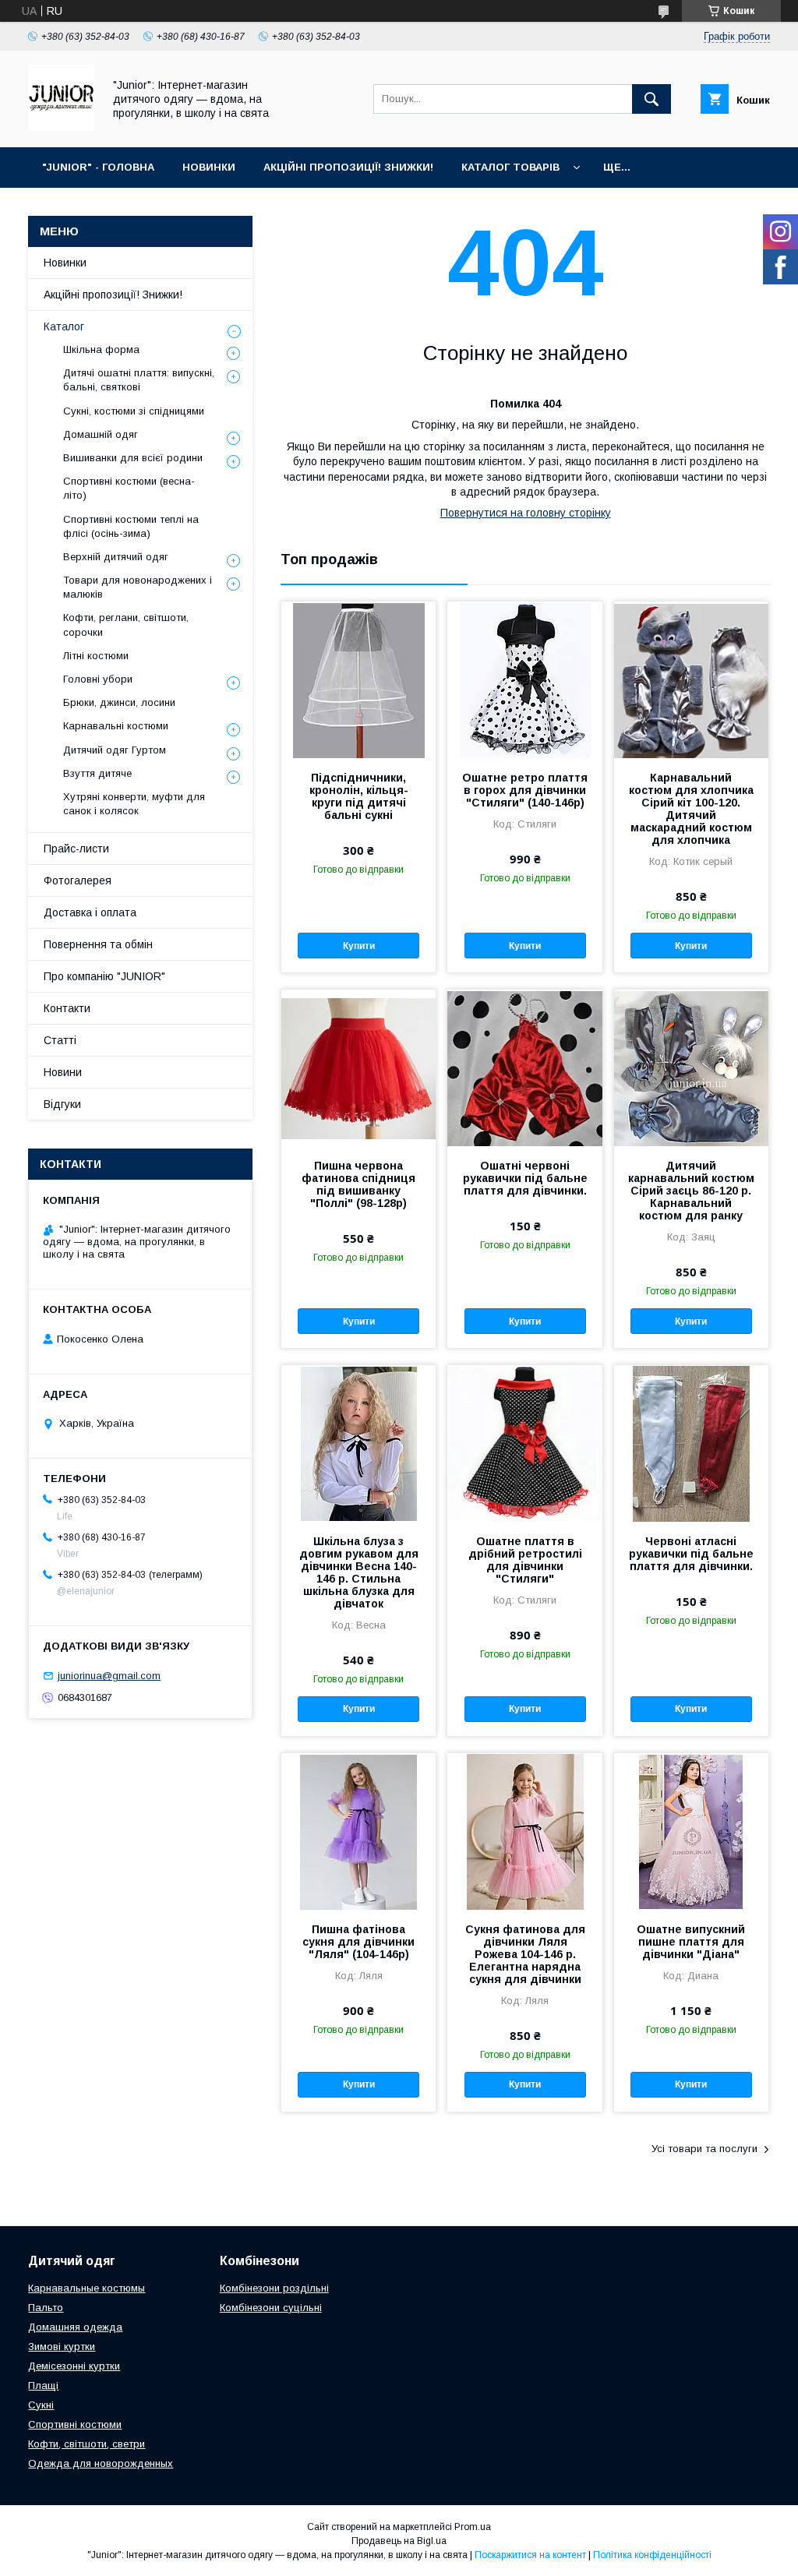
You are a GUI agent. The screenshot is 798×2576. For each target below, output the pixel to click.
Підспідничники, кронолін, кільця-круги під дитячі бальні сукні (359, 796)
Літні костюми (96, 656)
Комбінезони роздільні (274, 2288)
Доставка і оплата (90, 912)
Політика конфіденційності (652, 2555)
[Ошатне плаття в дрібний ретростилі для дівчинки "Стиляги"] (524, 1443)
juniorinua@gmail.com (109, 1676)
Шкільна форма (101, 349)
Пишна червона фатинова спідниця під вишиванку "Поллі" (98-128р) (358, 1184)
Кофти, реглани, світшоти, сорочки (126, 625)
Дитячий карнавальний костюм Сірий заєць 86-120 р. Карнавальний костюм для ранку (691, 1191)
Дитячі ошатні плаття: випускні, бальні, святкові (139, 380)
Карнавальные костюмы (87, 2288)
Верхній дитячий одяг (116, 557)
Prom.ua (473, 2527)
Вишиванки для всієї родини (133, 458)
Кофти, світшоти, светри (87, 2444)
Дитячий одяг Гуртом (115, 750)
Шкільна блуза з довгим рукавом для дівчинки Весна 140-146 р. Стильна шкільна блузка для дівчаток (359, 1572)
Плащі (43, 2385)
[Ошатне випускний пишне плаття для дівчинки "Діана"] (691, 1831)
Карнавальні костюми (116, 726)
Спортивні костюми (75, 2424)
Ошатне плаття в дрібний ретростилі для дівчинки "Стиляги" (525, 1560)
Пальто (46, 2308)
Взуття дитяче (97, 773)
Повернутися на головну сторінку (526, 513)
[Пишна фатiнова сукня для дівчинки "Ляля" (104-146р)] (358, 1831)
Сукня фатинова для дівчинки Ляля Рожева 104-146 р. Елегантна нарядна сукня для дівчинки (525, 1954)
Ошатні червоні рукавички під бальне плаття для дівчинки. (525, 1178)
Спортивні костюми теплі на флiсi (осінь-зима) (131, 526)
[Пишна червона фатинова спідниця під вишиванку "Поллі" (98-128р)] (358, 1067)
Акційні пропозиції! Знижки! (113, 295)
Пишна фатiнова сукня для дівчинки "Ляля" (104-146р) (358, 1942)
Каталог (64, 326)
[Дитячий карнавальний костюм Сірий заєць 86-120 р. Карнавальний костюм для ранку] (691, 1067)
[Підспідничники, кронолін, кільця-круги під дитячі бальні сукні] (358, 679)
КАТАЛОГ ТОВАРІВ (510, 167)
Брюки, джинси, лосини (119, 702)
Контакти (67, 1008)
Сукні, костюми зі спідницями (134, 411)
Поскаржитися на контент (530, 2555)
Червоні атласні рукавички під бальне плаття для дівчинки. (691, 1554)
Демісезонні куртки (74, 2366)
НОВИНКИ (209, 167)
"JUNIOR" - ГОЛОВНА (98, 167)
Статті (60, 1040)
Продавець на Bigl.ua (399, 2541)
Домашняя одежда (75, 2327)
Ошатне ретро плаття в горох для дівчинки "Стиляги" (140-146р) (525, 790)
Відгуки (62, 1104)
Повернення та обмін (98, 944)
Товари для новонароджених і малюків (138, 587)
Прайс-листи (76, 849)
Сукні (41, 2405)
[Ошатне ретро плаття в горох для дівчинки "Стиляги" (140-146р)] (524, 679)
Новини (63, 1072)
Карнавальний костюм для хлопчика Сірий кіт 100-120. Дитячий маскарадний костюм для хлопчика (691, 809)
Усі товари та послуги (704, 2149)
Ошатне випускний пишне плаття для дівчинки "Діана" (691, 1942)
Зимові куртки (62, 2347)
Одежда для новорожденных (101, 2463)
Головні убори (98, 679)
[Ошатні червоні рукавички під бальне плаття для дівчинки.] (524, 1067)
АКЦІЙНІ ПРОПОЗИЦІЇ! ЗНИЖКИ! (348, 167)
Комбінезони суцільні (271, 2308)
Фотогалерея (78, 880)
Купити (359, 946)
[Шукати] (651, 99)
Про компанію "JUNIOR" (104, 976)
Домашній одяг (101, 434)
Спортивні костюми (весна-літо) (129, 488)
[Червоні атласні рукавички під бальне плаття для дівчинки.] (691, 1443)
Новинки (65, 263)
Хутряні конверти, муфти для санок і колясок (134, 804)
